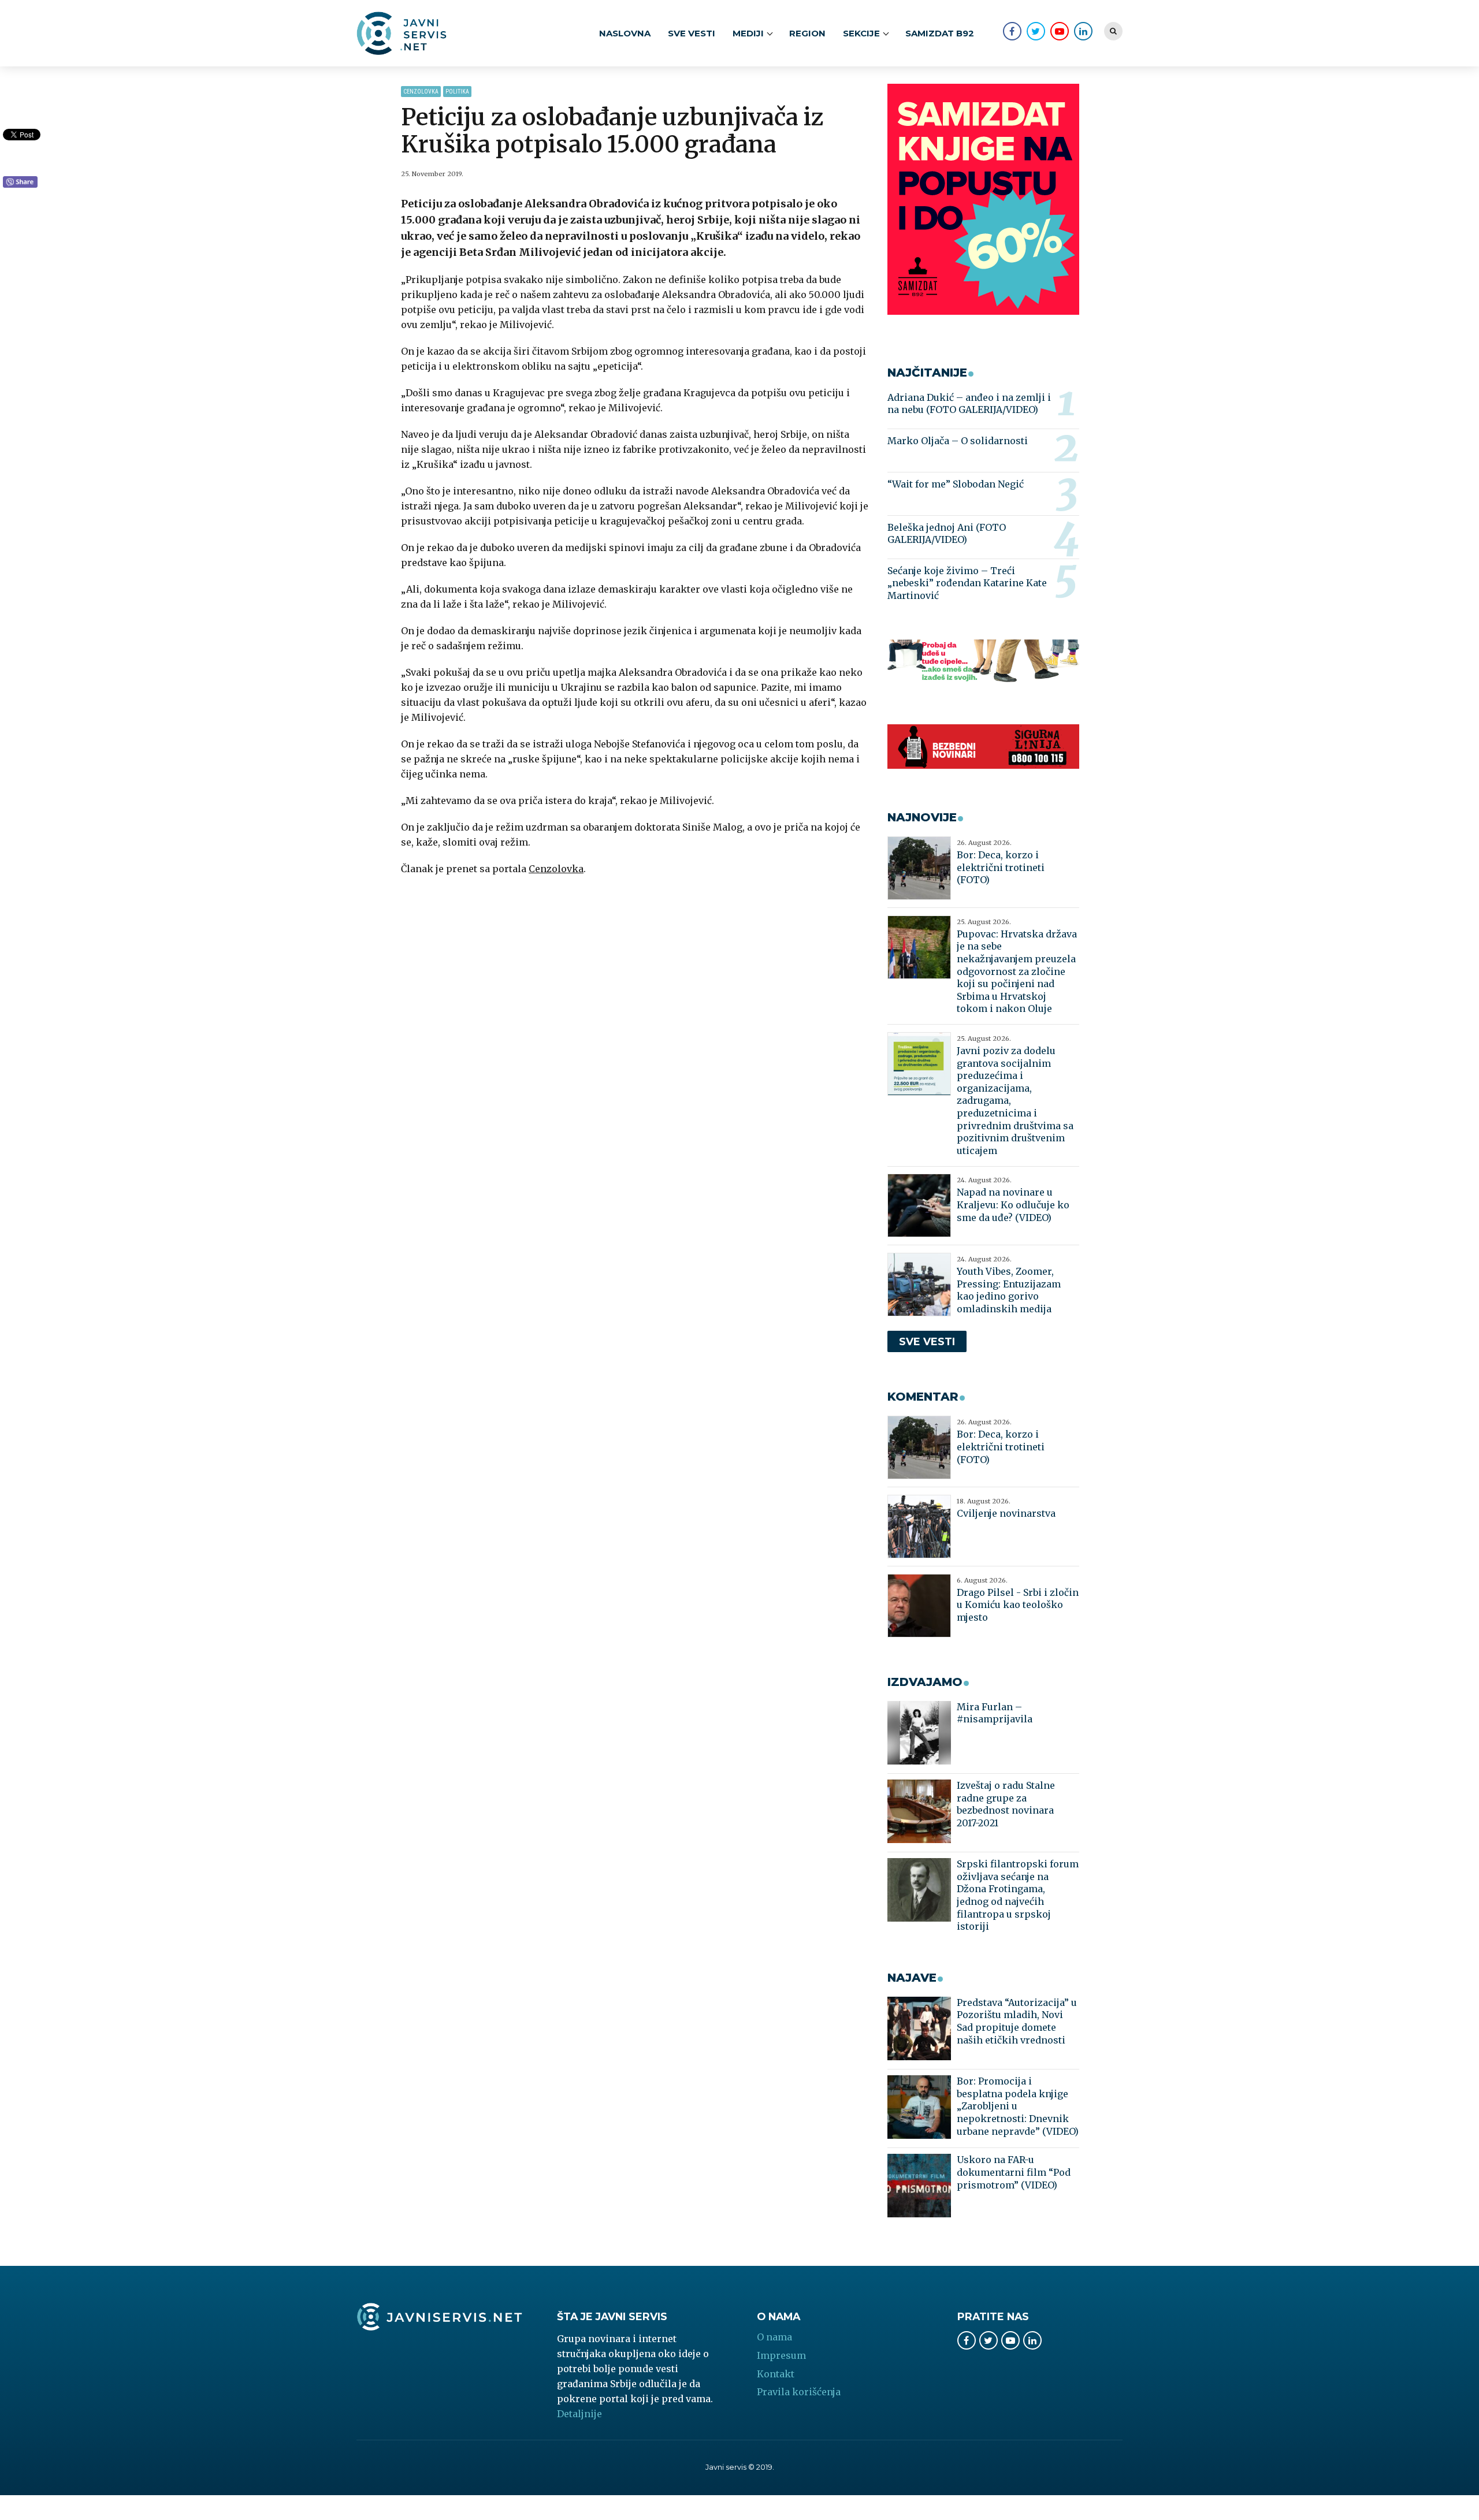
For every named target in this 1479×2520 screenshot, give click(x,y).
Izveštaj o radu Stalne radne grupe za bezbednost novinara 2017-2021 (1006, 1804)
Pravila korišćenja (799, 2392)
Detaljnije (579, 2414)
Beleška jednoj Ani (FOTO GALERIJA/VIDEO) (947, 534)
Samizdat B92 (940, 33)
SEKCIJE (861, 33)
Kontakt (776, 2374)
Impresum (781, 2355)
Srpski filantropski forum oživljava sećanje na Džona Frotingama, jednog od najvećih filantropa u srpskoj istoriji (1018, 1895)
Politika (457, 92)
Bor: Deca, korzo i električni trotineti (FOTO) (1001, 867)
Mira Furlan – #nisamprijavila (995, 1713)
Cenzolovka (421, 92)
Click (20, 183)
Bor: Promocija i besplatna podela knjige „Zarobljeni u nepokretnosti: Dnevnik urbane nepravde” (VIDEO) (1018, 2106)
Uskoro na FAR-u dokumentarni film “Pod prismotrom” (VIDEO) (1014, 2172)
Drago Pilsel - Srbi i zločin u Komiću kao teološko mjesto (1018, 1605)
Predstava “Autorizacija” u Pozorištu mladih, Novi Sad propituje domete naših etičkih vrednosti (1017, 2021)
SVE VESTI (692, 33)
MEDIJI (748, 33)
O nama (774, 2337)
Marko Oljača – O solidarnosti (958, 441)
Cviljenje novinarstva (1006, 1513)
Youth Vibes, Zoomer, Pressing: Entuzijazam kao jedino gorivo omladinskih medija (1009, 1290)
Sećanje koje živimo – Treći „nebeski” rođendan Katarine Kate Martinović (967, 583)
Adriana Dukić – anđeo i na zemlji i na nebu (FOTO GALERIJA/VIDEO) (969, 404)
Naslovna (625, 33)
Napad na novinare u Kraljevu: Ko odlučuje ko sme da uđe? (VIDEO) (1013, 1205)
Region (807, 33)
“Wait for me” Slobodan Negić (956, 484)
